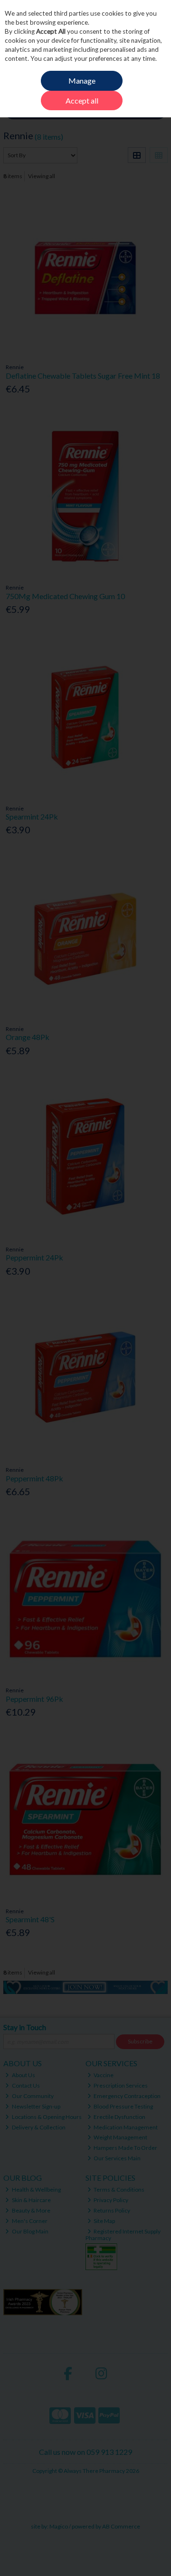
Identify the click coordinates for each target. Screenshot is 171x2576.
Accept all (82, 100)
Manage (82, 81)
